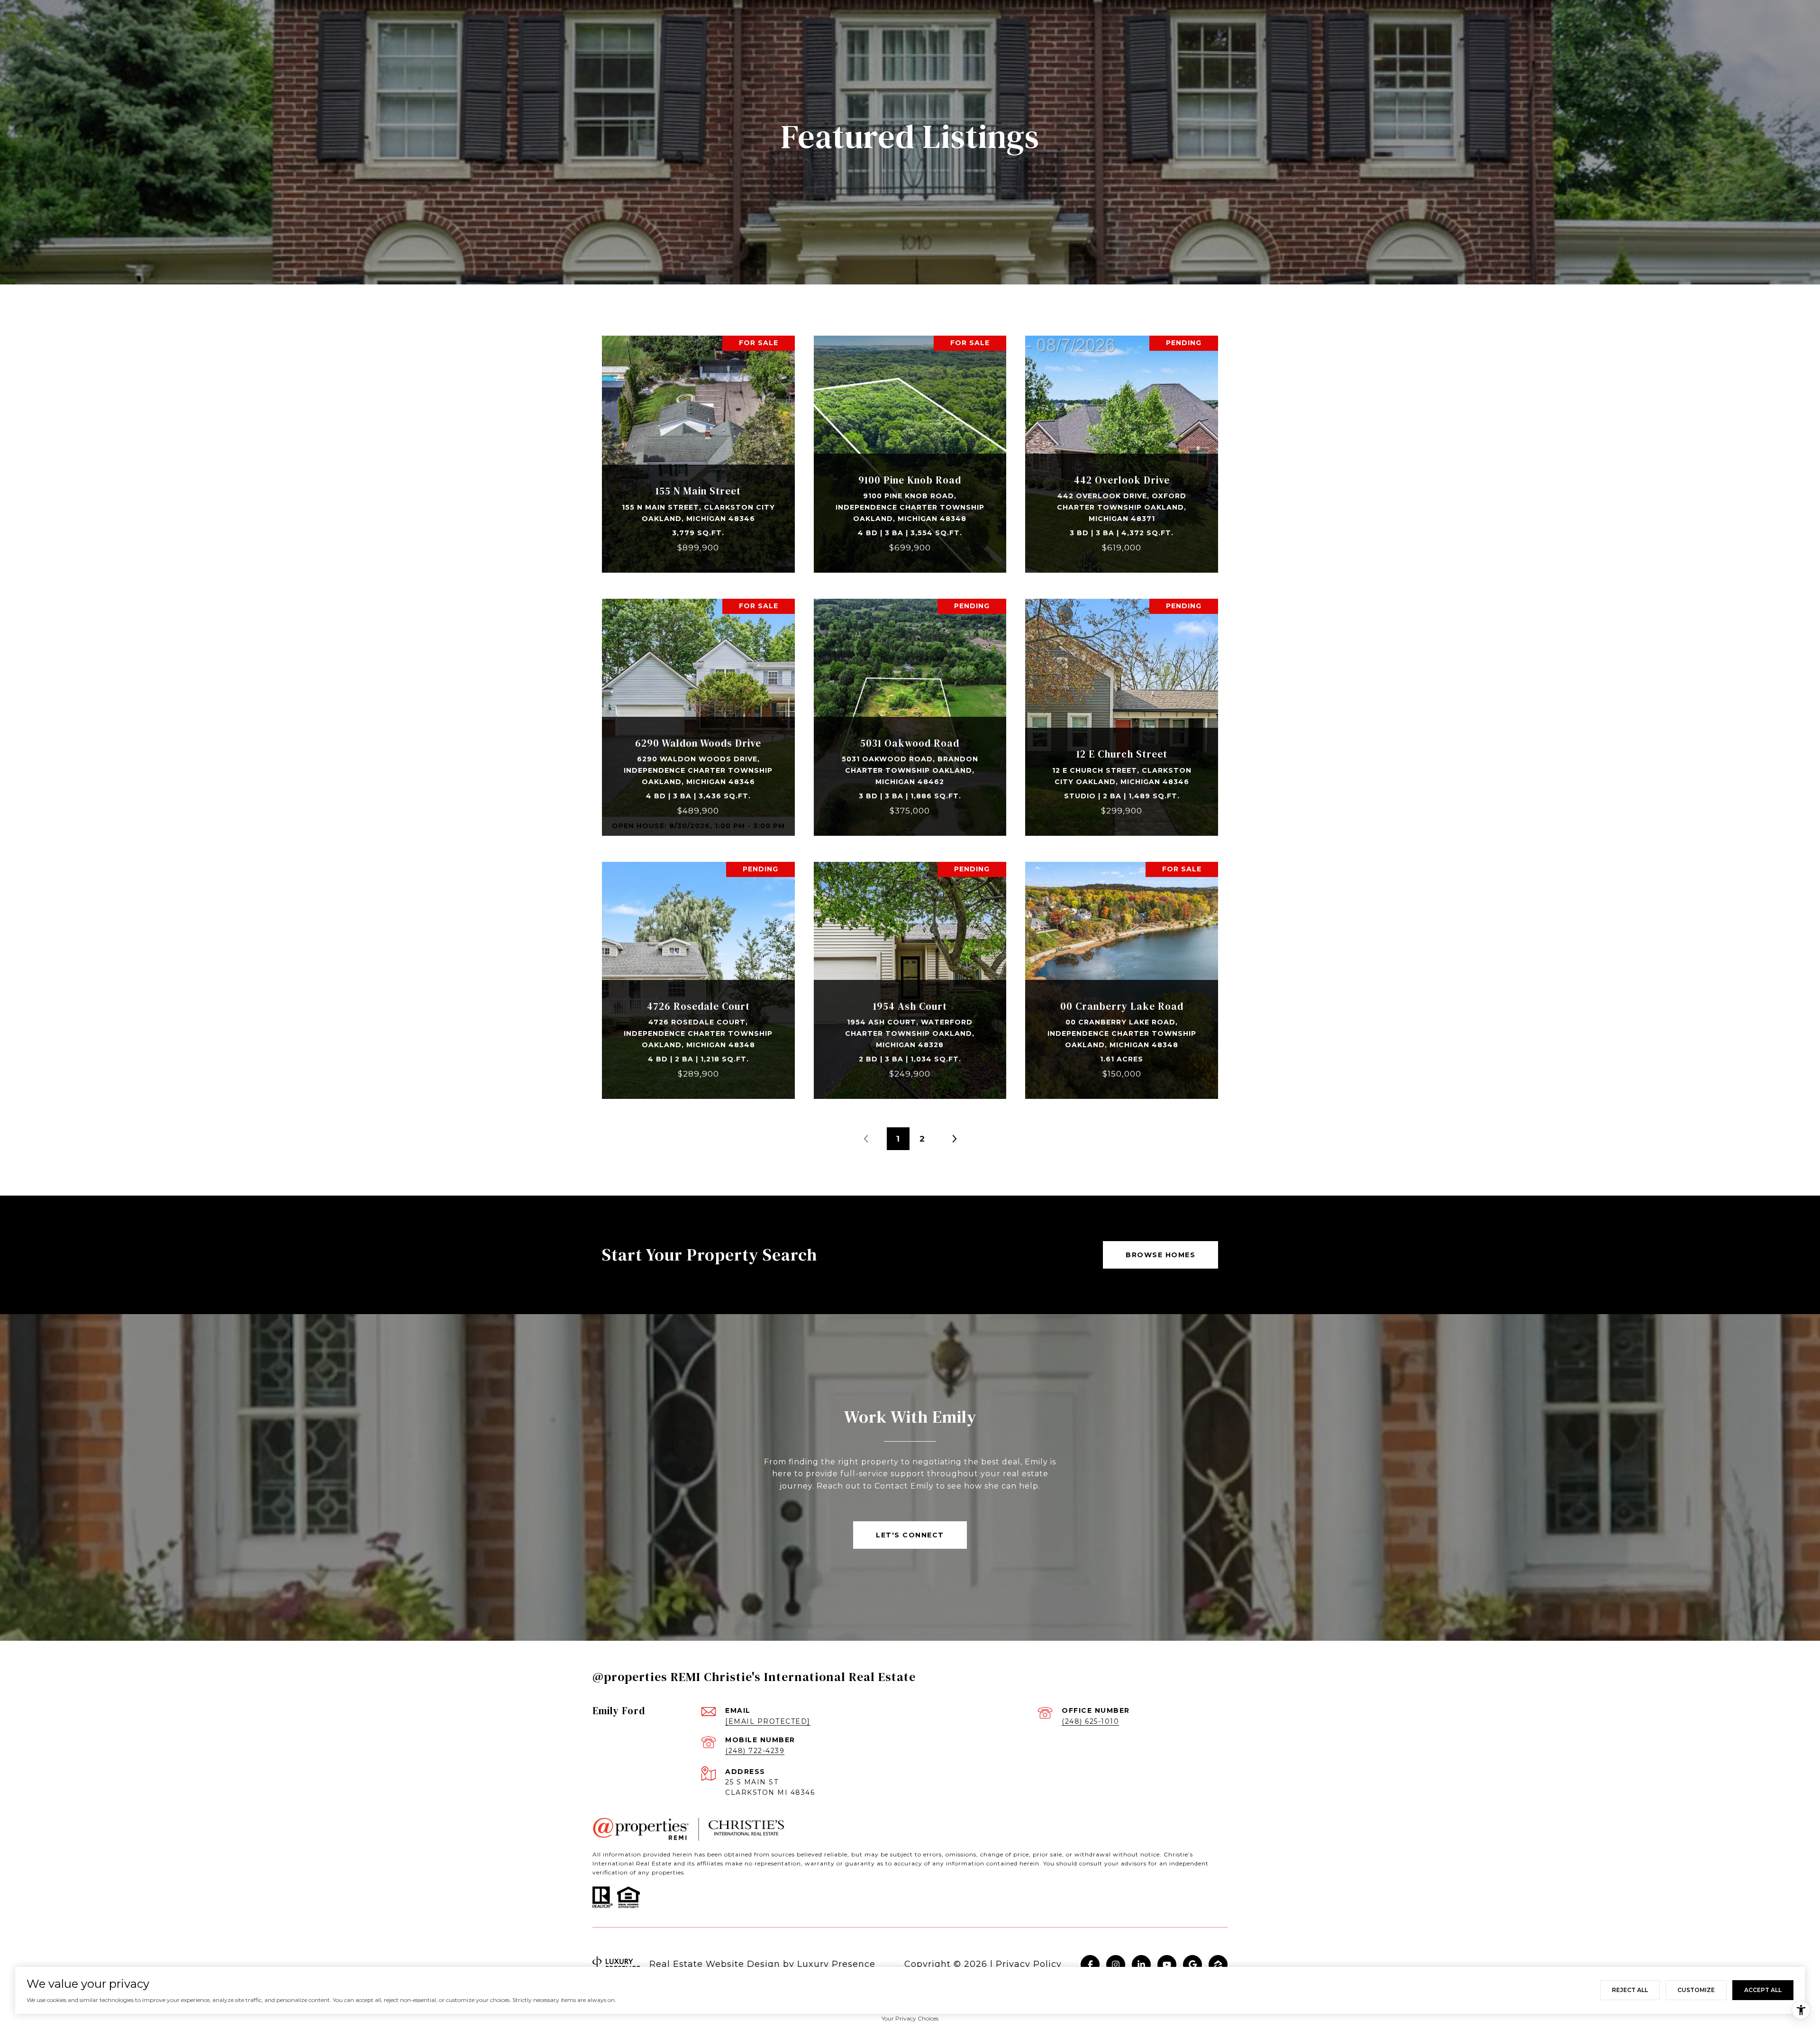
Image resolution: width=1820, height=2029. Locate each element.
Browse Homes (1160, 1255)
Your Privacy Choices (910, 2018)
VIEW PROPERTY (699, 449)
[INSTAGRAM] (1116, 1965)
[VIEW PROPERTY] (699, 441)
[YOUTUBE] (1167, 1965)
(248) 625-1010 (1090, 1721)
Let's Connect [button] (910, 1535)
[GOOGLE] (1192, 1965)
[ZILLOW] (1218, 1965)
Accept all (1763, 1990)
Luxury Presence (836, 1964)
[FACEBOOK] (1090, 1965)
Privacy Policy (1029, 1964)
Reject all (1630, 1990)
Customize (1696, 1990)
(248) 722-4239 (755, 1751)
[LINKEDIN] (1141, 1965)
